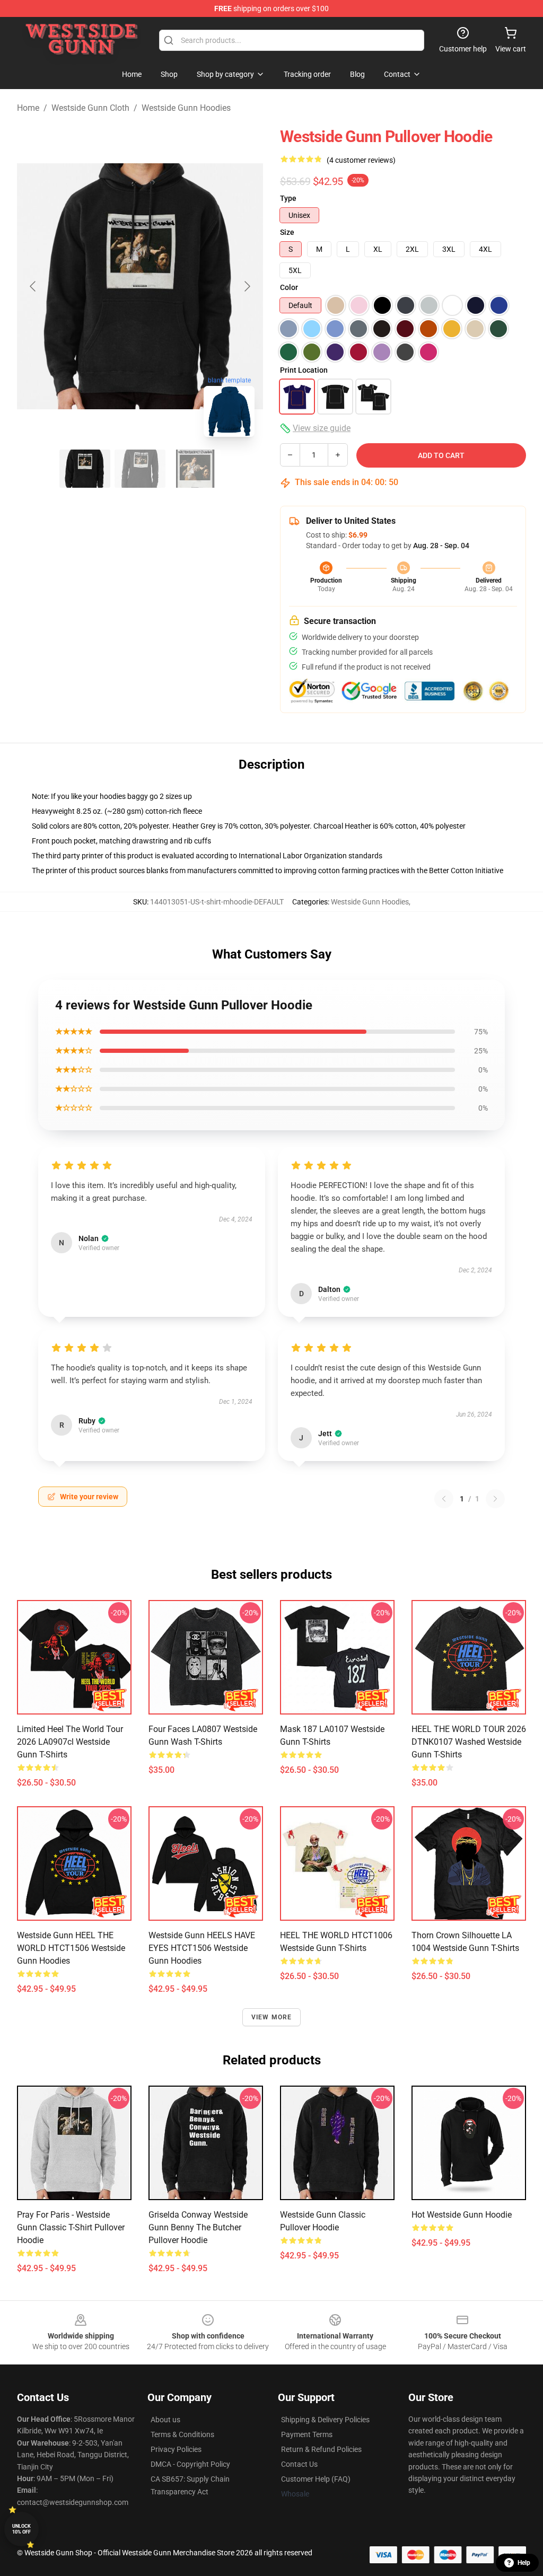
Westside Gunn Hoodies (186, 108)
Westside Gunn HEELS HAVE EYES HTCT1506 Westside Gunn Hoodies (202, 1948)
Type (288, 198)
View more (272, 2017)
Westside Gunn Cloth (90, 108)
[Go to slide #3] (195, 469)
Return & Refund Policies (321, 2449)
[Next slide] (247, 286)
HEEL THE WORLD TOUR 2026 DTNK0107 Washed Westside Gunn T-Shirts (469, 1742)
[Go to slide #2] (140, 469)
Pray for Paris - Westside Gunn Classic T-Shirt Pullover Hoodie (71, 2227)
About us (165, 2420)
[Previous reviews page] (444, 1499)
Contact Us (299, 2464)
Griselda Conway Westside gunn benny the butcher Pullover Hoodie (198, 2227)
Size (287, 232)
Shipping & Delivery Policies (325, 2420)
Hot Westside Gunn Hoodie (462, 2215)
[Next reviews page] (495, 1499)
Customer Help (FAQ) (316, 2479)
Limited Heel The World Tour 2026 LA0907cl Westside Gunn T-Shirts (70, 1742)
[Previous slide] (33, 286)
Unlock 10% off (21, 2529)
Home (28, 108)
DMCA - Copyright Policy (190, 2464)
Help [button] (524, 2563)
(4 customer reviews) (361, 160)
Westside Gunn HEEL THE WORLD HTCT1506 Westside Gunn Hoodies (71, 1948)
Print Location (304, 370)
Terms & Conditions (182, 2434)
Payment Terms (307, 2434)
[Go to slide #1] (85, 469)
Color (289, 287)
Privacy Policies (176, 2449)
